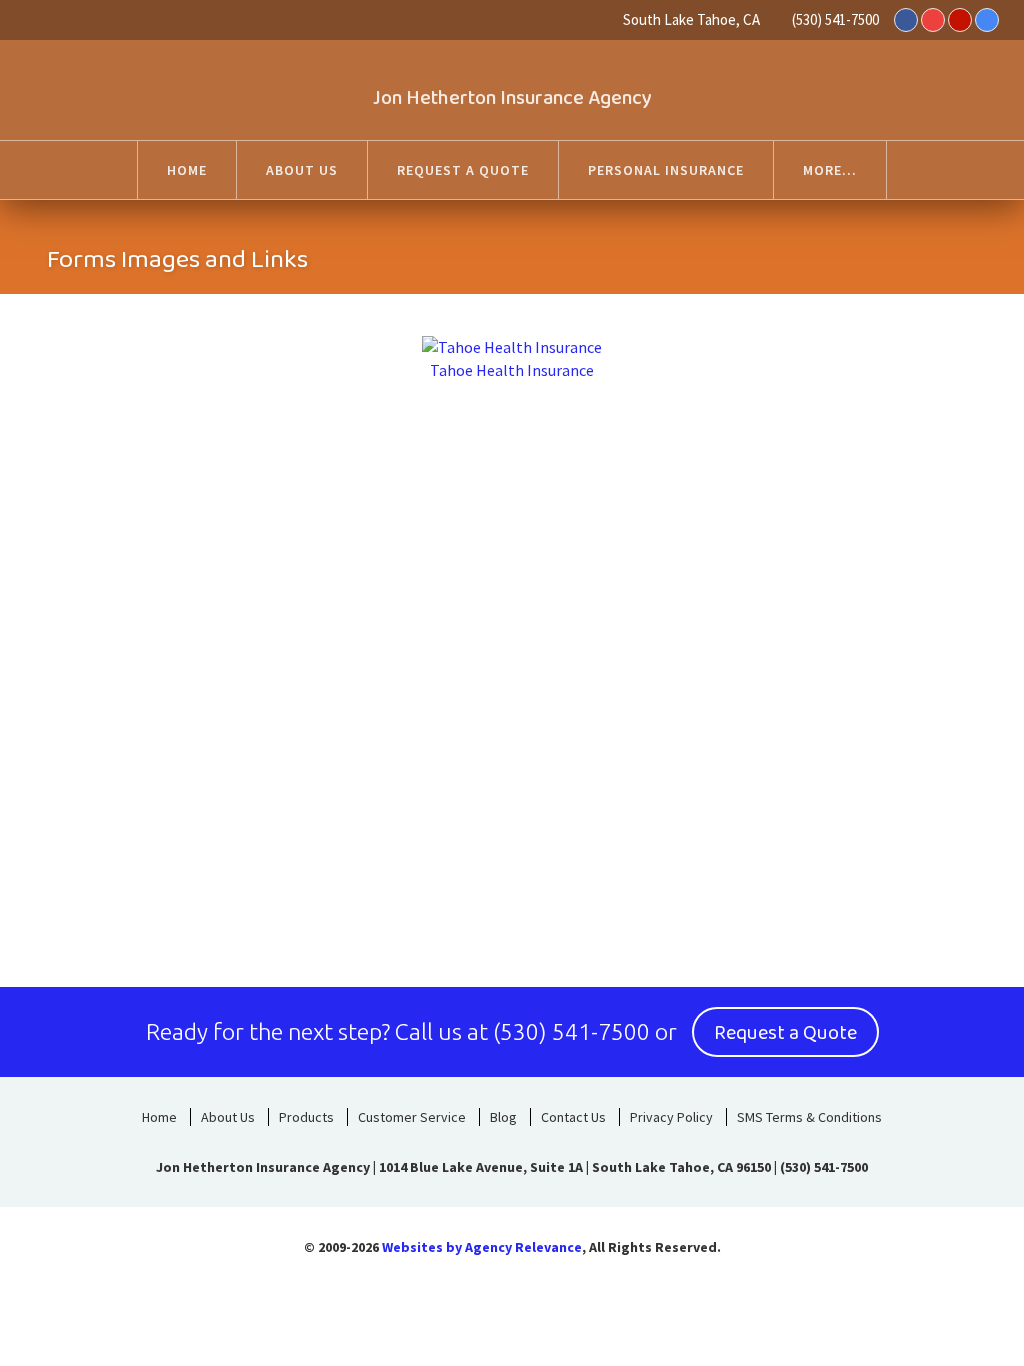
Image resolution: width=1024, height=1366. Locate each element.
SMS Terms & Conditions (809, 1117)
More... (830, 170)
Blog (503, 1117)
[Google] (987, 20)
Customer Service (412, 1117)
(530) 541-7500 (835, 19)
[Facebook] (906, 20)
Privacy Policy (671, 1117)
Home (159, 1117)
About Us (228, 1117)
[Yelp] (960, 20)
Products (306, 1117)
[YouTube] (933, 20)
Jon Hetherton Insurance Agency (512, 98)
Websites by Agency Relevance (482, 1247)
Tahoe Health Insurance (512, 370)
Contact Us (573, 1117)
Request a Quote (785, 1033)
